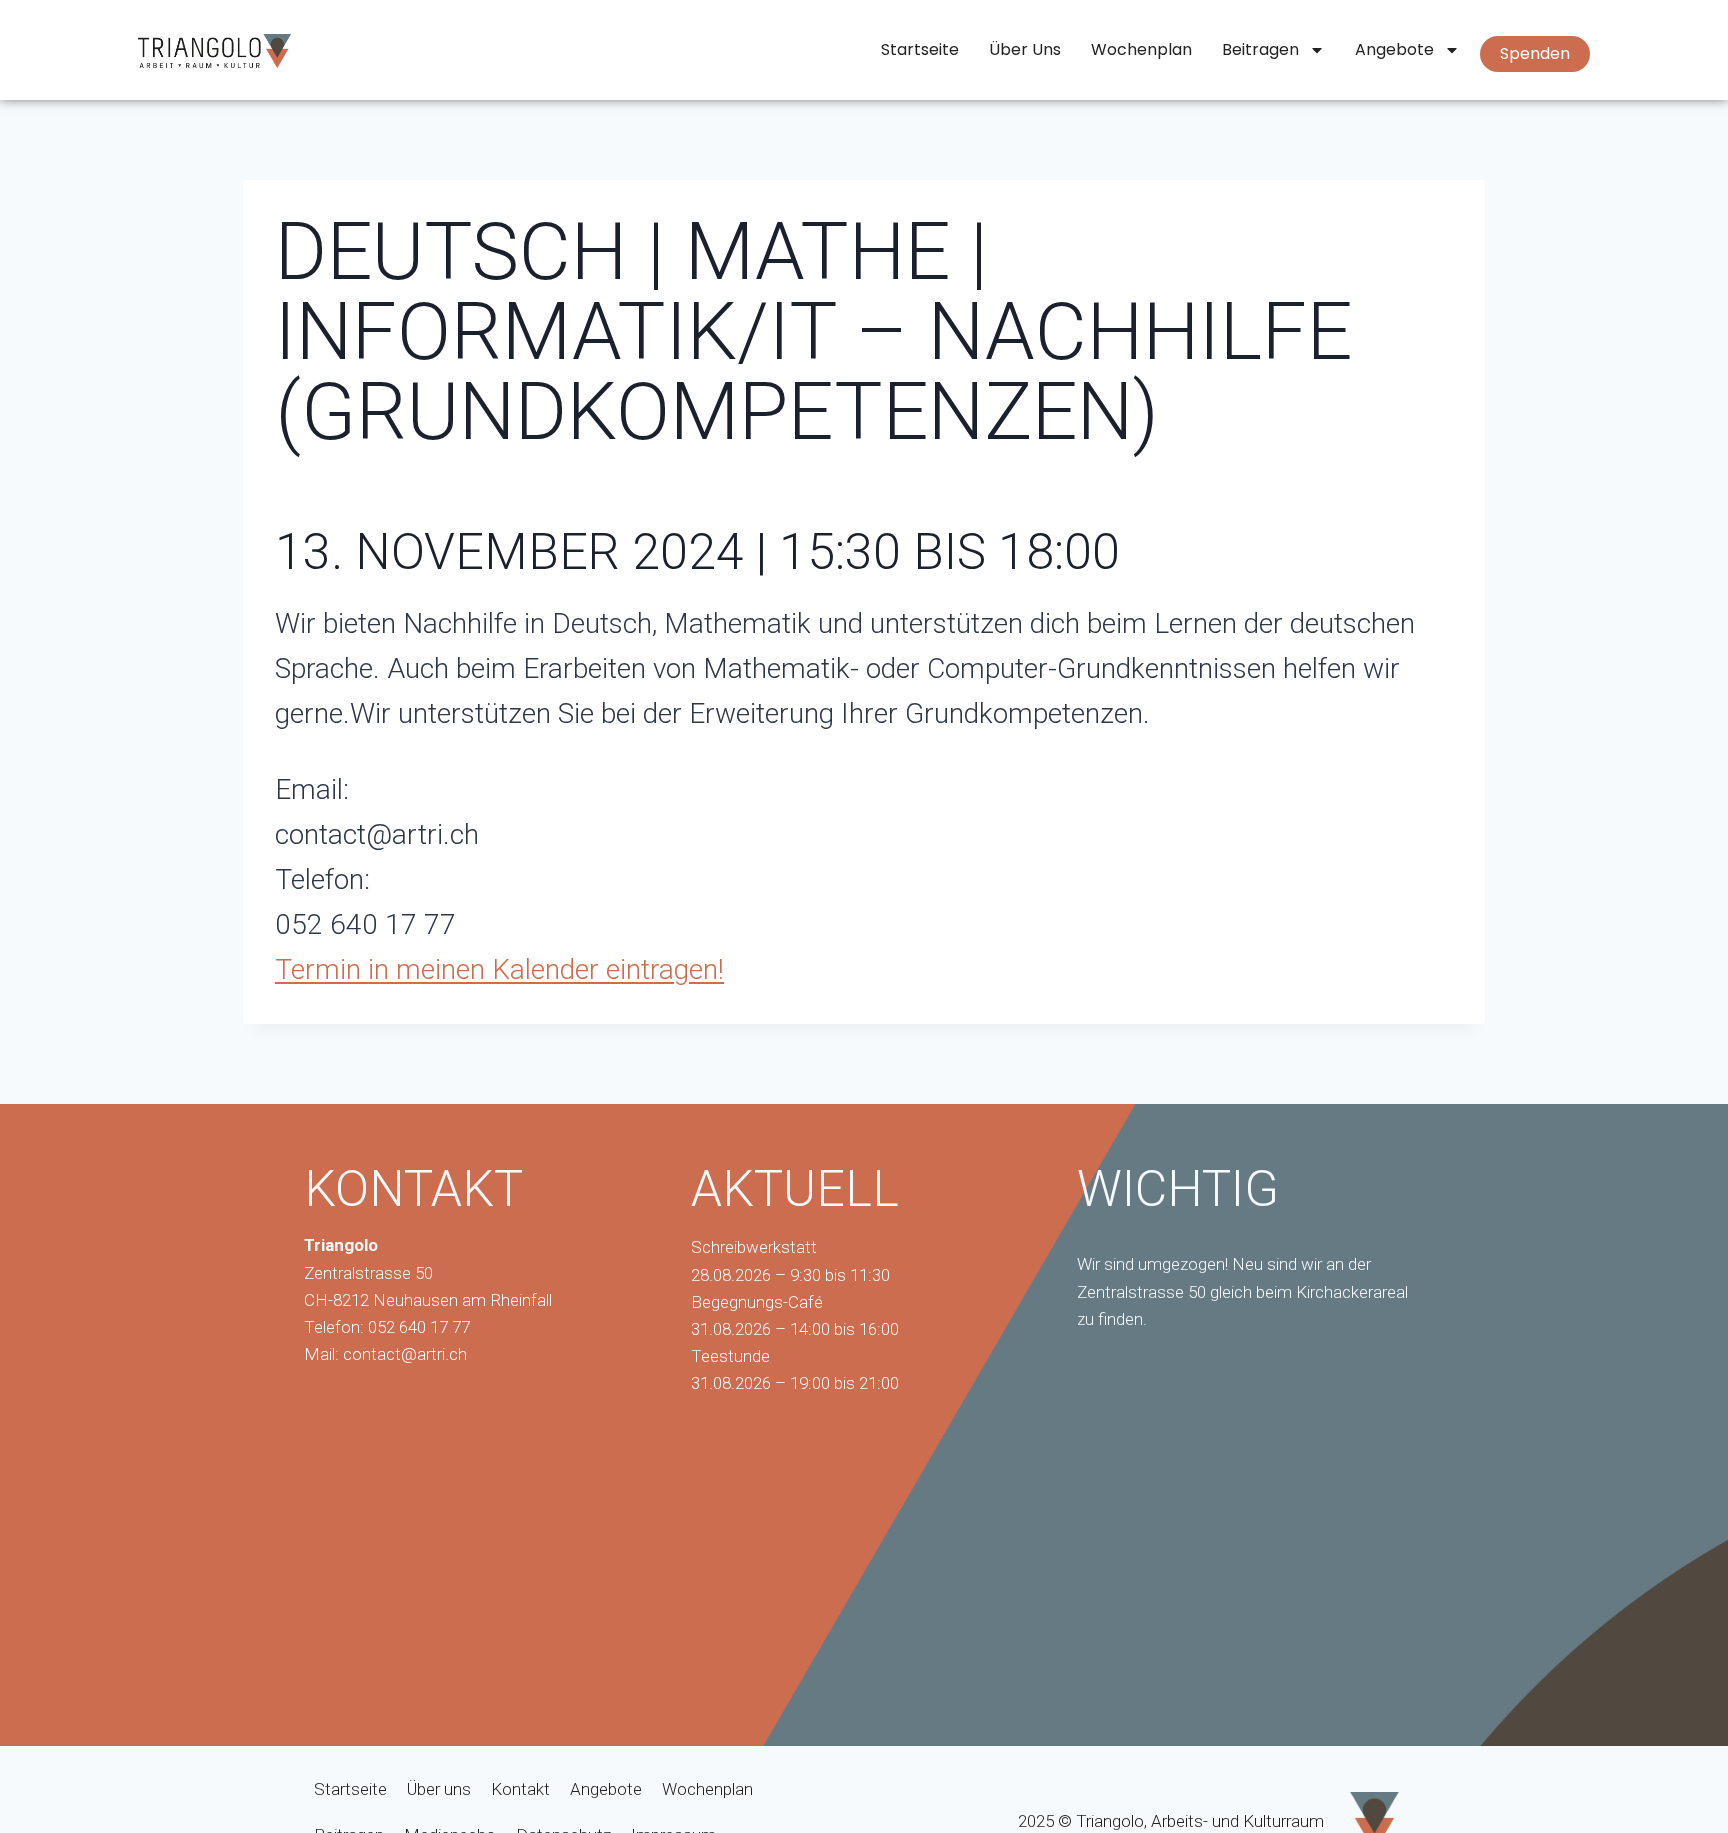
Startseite (920, 49)
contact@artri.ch (405, 1354)
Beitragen (1260, 49)
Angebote (1394, 49)
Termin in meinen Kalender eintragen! (499, 969)
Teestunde (730, 1356)
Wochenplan (1141, 49)
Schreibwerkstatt (754, 1247)
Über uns (1025, 49)
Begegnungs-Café (757, 1302)
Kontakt (520, 1789)
